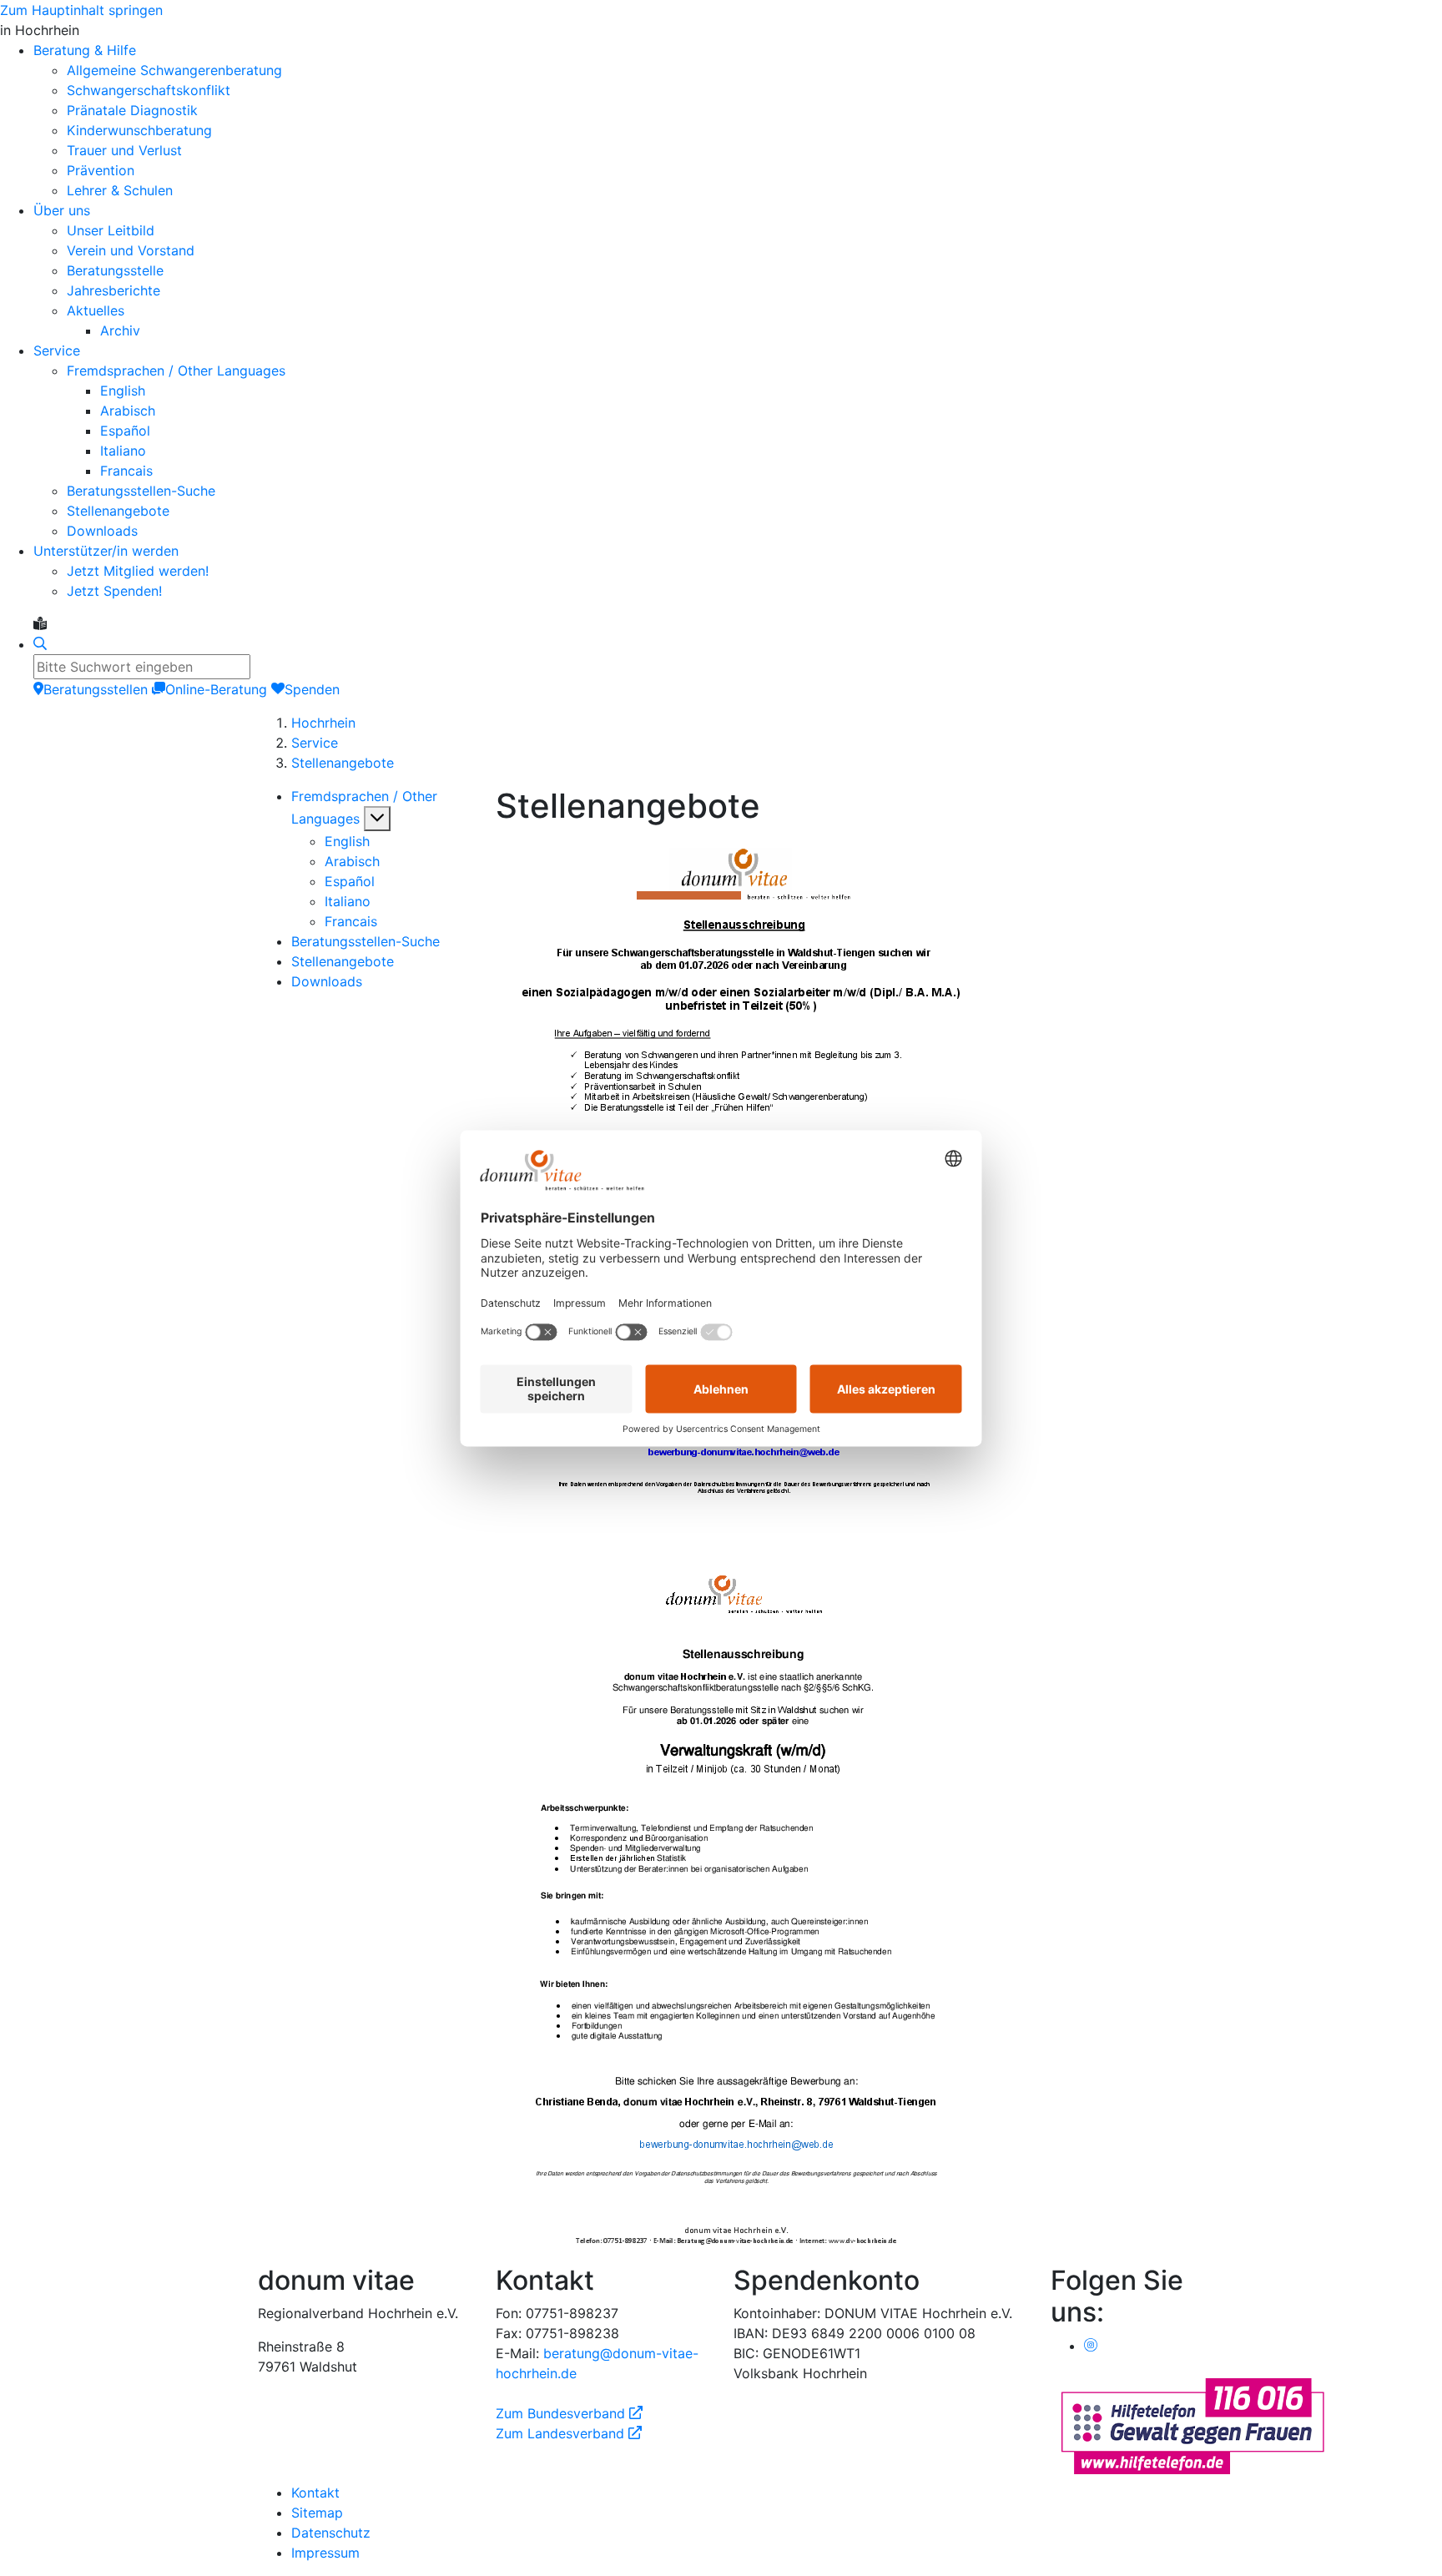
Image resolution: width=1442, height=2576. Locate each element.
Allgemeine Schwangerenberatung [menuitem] (174, 70)
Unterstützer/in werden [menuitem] (106, 551)
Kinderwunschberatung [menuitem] (139, 130)
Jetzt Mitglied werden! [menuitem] (138, 571)
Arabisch (352, 861)
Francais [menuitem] (126, 471)
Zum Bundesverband (569, 2413)
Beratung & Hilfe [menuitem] (85, 50)
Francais (351, 921)
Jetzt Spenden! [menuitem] (114, 591)
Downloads (327, 981)
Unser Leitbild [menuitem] (111, 230)
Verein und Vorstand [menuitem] (131, 250)
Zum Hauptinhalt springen (81, 10)
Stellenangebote (343, 763)
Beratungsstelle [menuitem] (115, 270)
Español (350, 881)
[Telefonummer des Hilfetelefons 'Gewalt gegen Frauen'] (1192, 2424)
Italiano (348, 901)
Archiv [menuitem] (120, 330)
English (347, 841)
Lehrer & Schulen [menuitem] (120, 190)
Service (315, 743)
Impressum (325, 2553)
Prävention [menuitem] (101, 170)
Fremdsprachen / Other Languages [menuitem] (176, 371)
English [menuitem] (123, 391)
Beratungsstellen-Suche (366, 941)
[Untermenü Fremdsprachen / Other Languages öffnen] (377, 819)
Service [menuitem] (57, 350)
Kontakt (315, 2493)
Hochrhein (323, 723)
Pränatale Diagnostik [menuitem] (132, 110)
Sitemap (317, 2513)
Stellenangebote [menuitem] (118, 511)
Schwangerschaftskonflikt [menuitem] (149, 90)
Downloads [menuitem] (102, 531)
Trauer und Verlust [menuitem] (124, 150)
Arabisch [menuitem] (128, 411)
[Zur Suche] (40, 644)
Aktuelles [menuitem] (96, 310)
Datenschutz (331, 2533)
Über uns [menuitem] (62, 210)
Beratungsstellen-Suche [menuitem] (141, 491)
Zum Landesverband (569, 2433)
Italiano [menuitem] (123, 451)
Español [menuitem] (125, 431)
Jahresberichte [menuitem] (113, 290)
